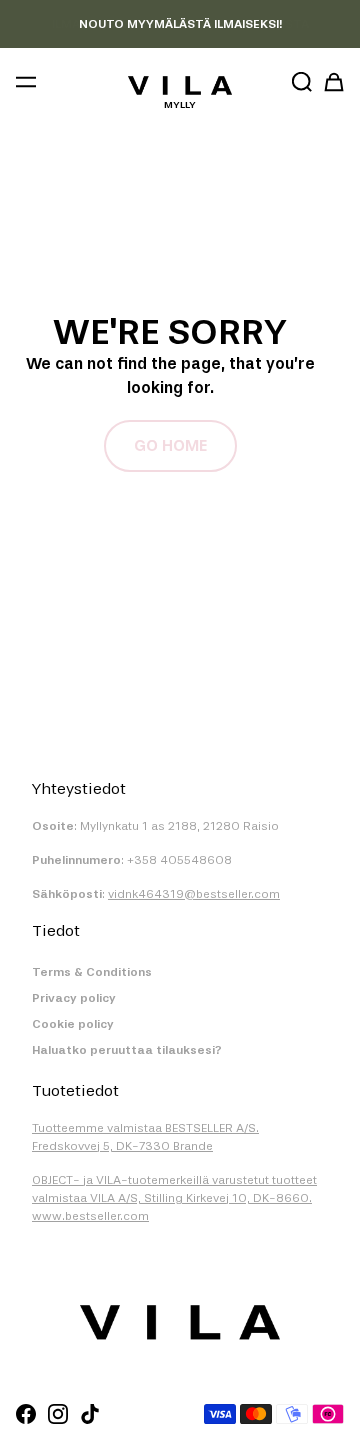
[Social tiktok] (90, 1414)
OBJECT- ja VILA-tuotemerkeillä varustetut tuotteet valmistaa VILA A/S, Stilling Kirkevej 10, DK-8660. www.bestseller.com (174, 1198)
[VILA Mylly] (180, 85)
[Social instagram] (58, 1414)
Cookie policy (73, 1024)
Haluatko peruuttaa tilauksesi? (127, 1050)
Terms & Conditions (92, 972)
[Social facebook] (26, 1414)
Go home (170, 445)
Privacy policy (74, 998)
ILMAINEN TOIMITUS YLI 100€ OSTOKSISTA (180, 24)
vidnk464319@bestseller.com (194, 894)
